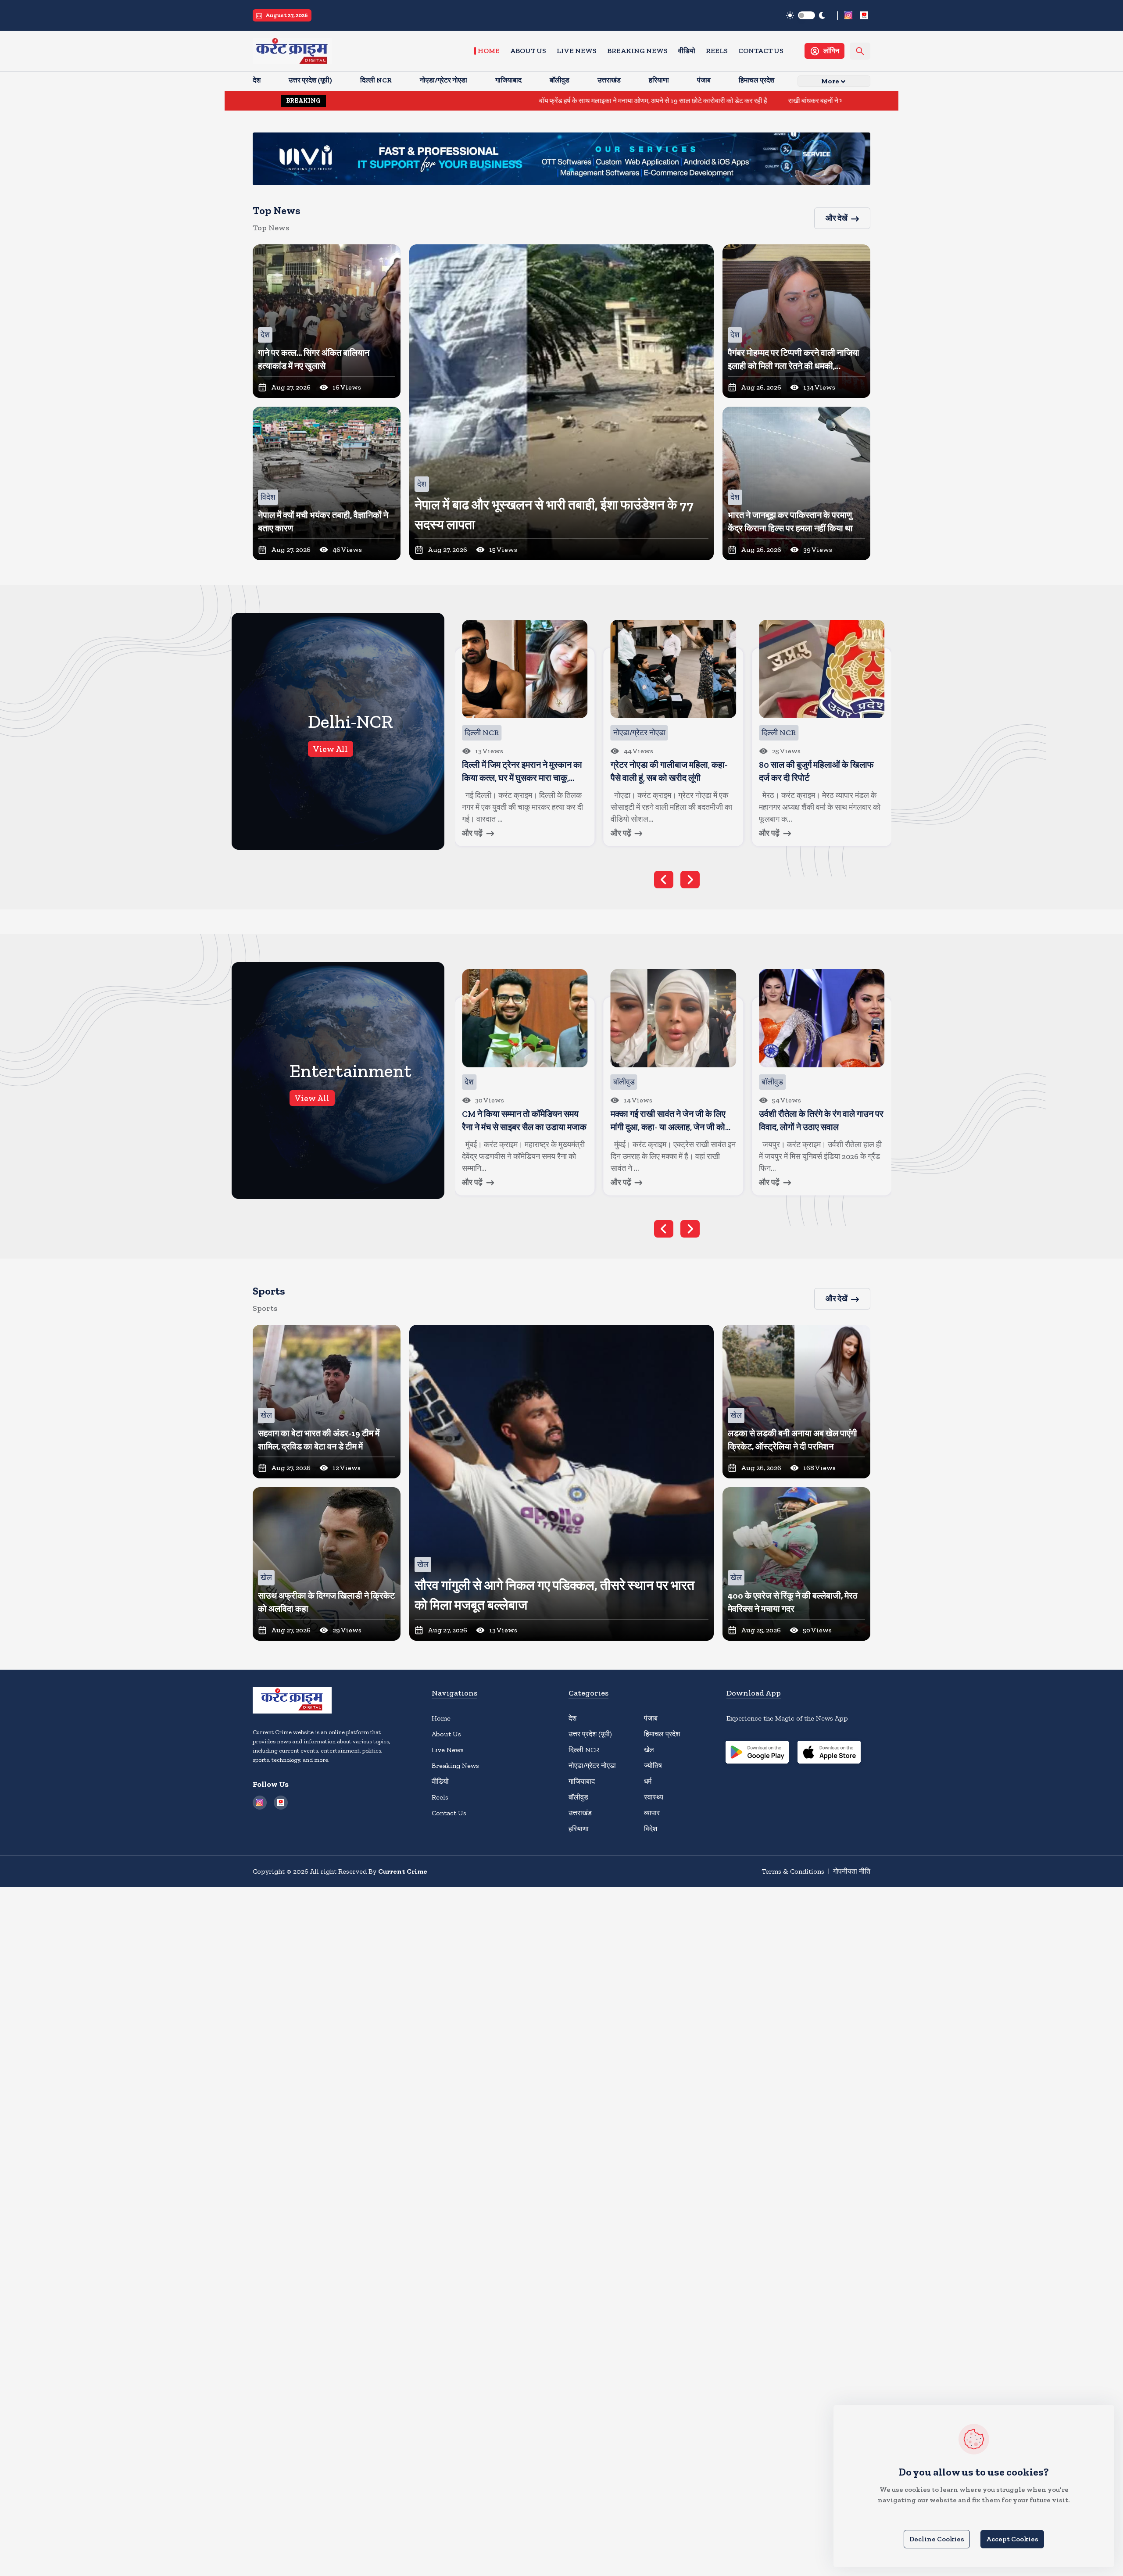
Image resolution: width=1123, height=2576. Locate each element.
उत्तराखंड (580, 1813)
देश (572, 1718)
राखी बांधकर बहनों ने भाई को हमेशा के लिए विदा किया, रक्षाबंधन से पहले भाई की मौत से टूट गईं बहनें (751, 101)
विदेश (651, 1829)
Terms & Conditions (793, 1871)
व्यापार (652, 1813)
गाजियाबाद (582, 1781)
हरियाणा (579, 1829)
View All (331, 749)
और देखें (837, 218)
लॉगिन (831, 51)
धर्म (648, 1781)
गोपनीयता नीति (852, 1871)
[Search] (860, 51)
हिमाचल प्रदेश (662, 1734)
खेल (649, 1750)
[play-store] (757, 1753)
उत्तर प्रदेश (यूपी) (590, 1734)
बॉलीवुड (578, 1797)
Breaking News (637, 51)
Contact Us (761, 51)
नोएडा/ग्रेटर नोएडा (592, 1766)
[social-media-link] (848, 15)
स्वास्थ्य (654, 1797)
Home (489, 51)
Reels (717, 51)
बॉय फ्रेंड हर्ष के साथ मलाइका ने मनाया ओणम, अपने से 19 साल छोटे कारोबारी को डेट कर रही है (499, 101)
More (830, 81)
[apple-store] (829, 1753)
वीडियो (687, 51)
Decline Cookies (937, 2539)
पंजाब (651, 1718)
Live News (577, 51)
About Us (528, 51)
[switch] (806, 15)
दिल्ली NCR (584, 1750)
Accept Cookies (1012, 2539)
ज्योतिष (653, 1766)
